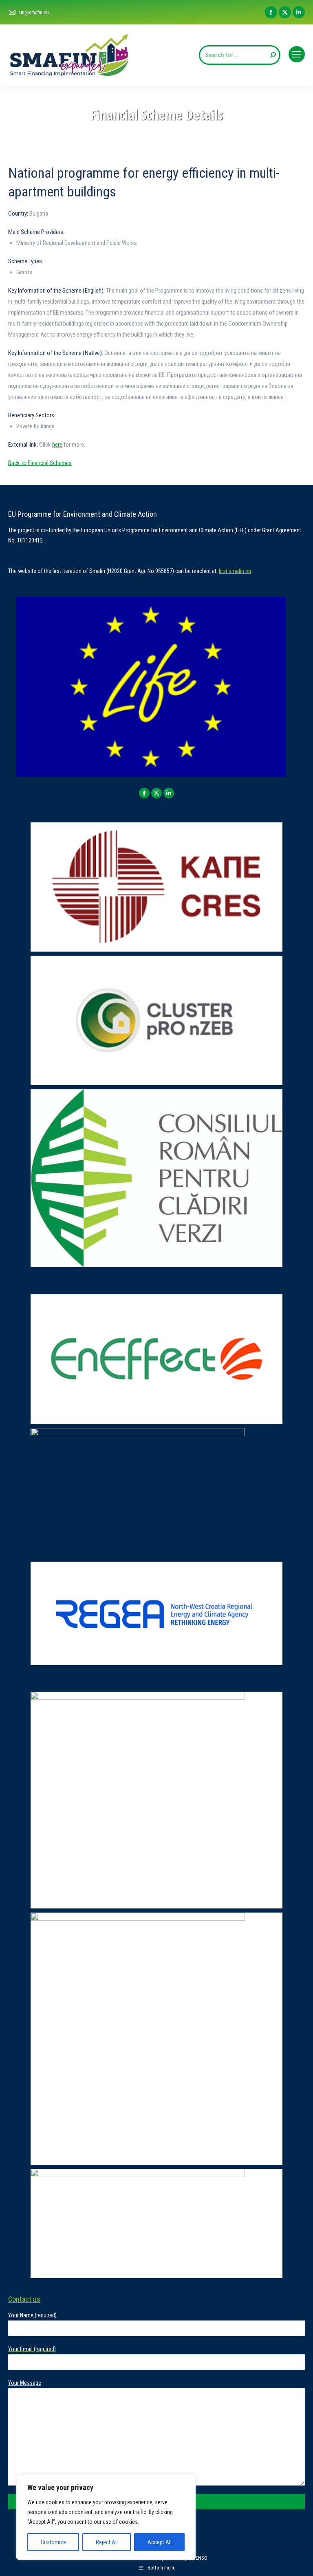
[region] (106, 2517)
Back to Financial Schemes (40, 463)
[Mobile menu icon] (297, 54)
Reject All (107, 2542)
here (57, 445)
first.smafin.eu (235, 571)
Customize (53, 2542)
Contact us (24, 2299)
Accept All (160, 2542)
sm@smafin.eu (34, 12)
